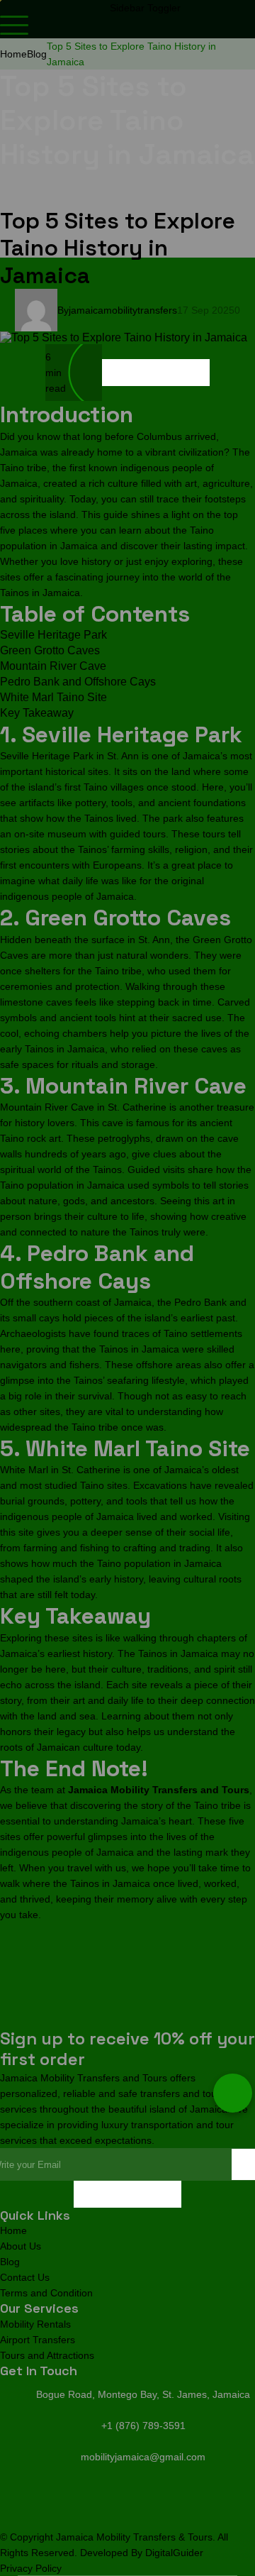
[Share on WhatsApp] (196, 373)
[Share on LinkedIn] (169, 373)
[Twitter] (114, 2194)
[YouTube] (141, 2194)
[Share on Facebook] (115, 373)
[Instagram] (168, 2194)
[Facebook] (87, 2194)
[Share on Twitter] (142, 373)
